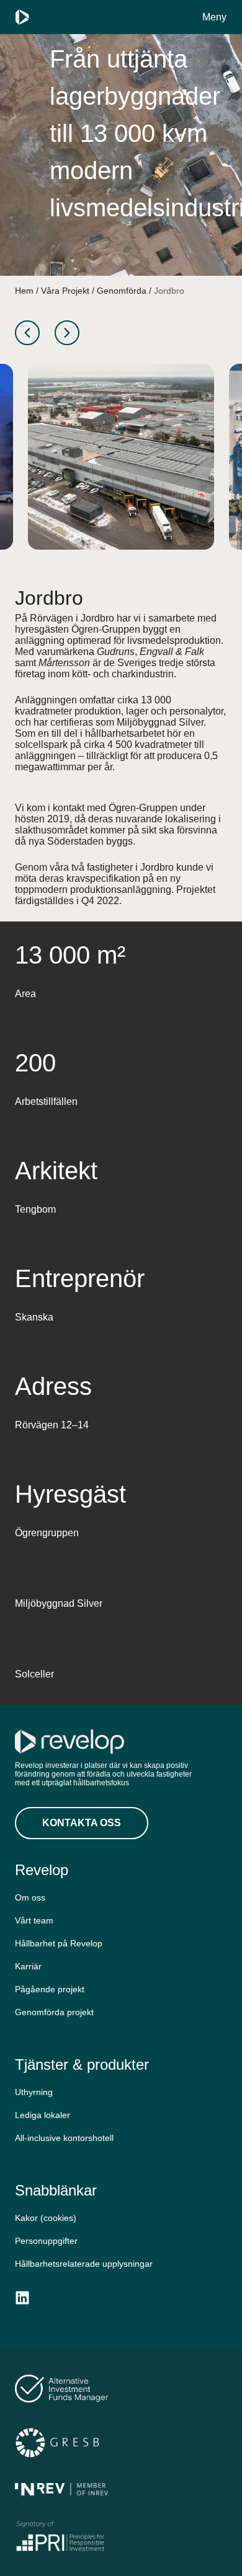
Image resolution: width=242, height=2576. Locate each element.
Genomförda (122, 291)
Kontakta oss (82, 1823)
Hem (24, 291)
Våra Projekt (65, 291)
